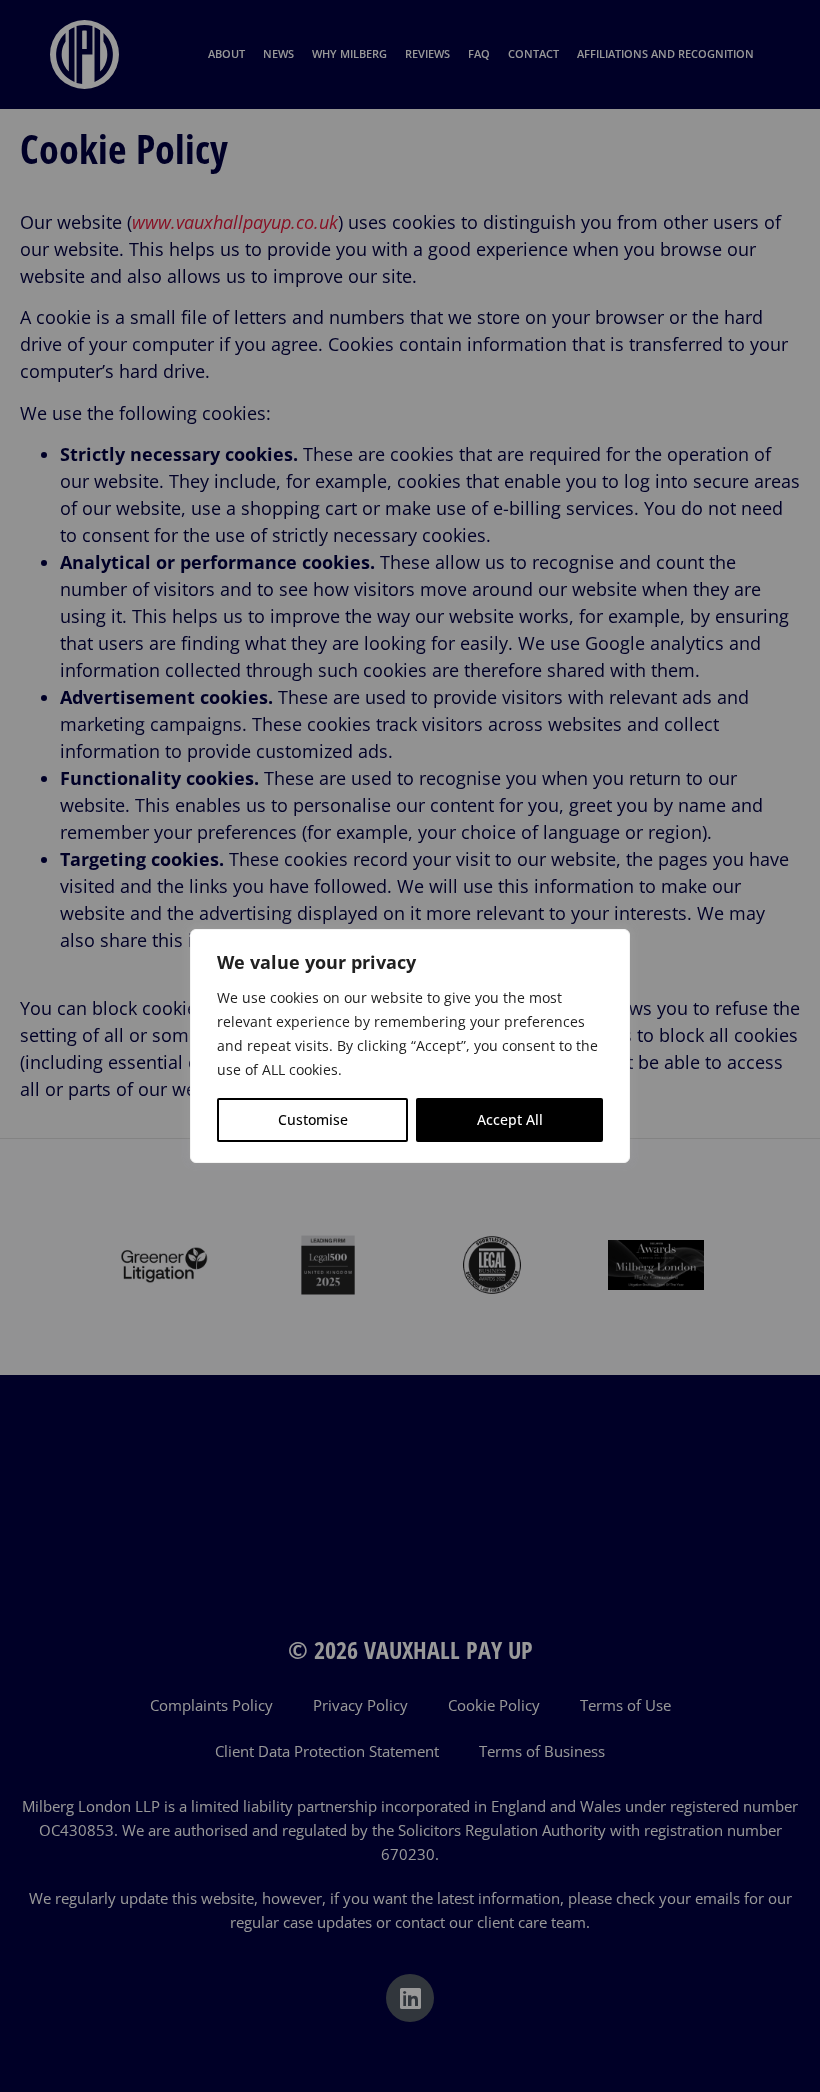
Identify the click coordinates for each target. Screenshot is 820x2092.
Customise (313, 1119)
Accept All (510, 1119)
